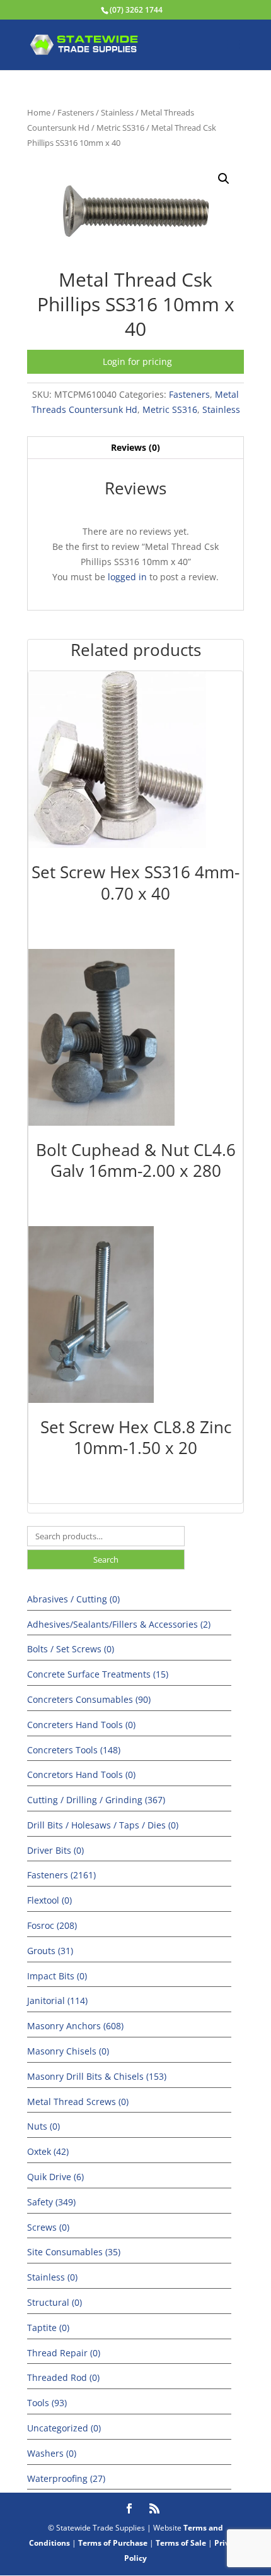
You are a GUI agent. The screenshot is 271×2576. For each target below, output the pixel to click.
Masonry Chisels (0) (68, 2051)
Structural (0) (55, 2302)
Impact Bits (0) (57, 1976)
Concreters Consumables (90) (89, 1699)
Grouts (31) (50, 1951)
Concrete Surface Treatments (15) (98, 1674)
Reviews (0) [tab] (135, 447)
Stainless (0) (52, 2277)
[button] (224, 179)
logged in (127, 577)
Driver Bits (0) (55, 1850)
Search (106, 1559)
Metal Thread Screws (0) (78, 2102)
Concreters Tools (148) (74, 1750)
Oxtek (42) (48, 2151)
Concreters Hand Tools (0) (81, 1725)
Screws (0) (48, 2227)
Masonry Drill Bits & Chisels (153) (97, 2076)
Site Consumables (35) (74, 2252)
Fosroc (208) (52, 1925)
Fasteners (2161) (61, 1875)
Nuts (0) (43, 2126)
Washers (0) (52, 2453)
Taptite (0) (48, 2328)
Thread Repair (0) (64, 2353)
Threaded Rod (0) (63, 2377)
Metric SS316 (120, 128)
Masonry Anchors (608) (75, 2026)
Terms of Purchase (113, 2543)
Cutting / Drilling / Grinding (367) (96, 1800)
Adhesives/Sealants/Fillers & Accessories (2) (119, 1624)
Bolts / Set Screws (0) (71, 1649)
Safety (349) (51, 2202)
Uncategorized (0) (64, 2428)
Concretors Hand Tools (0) (81, 1774)
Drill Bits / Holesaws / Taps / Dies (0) (103, 1825)
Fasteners (76, 112)
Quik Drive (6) (55, 2177)
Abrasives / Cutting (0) (73, 1599)
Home (39, 112)
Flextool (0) (49, 1900)
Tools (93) (47, 2403)
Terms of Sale (181, 2543)
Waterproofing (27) (66, 2478)
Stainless (117, 112)
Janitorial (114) (57, 2001)
